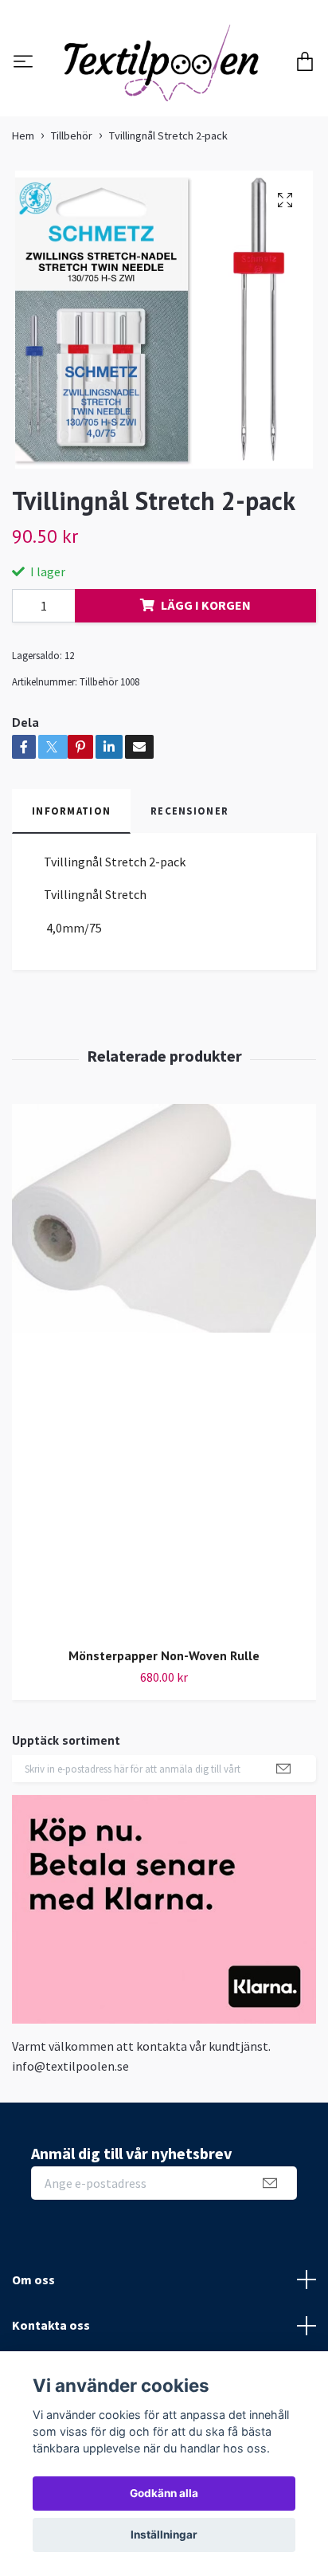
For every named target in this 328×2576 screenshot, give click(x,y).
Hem (23, 222)
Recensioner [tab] (189, 897)
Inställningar (164, 2535)
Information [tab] (71, 897)
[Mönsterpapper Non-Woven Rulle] (164, 1455)
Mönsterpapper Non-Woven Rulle (164, 1741)
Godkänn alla (164, 2493)
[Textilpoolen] (164, 106)
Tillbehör (72, 222)
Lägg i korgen (206, 691)
